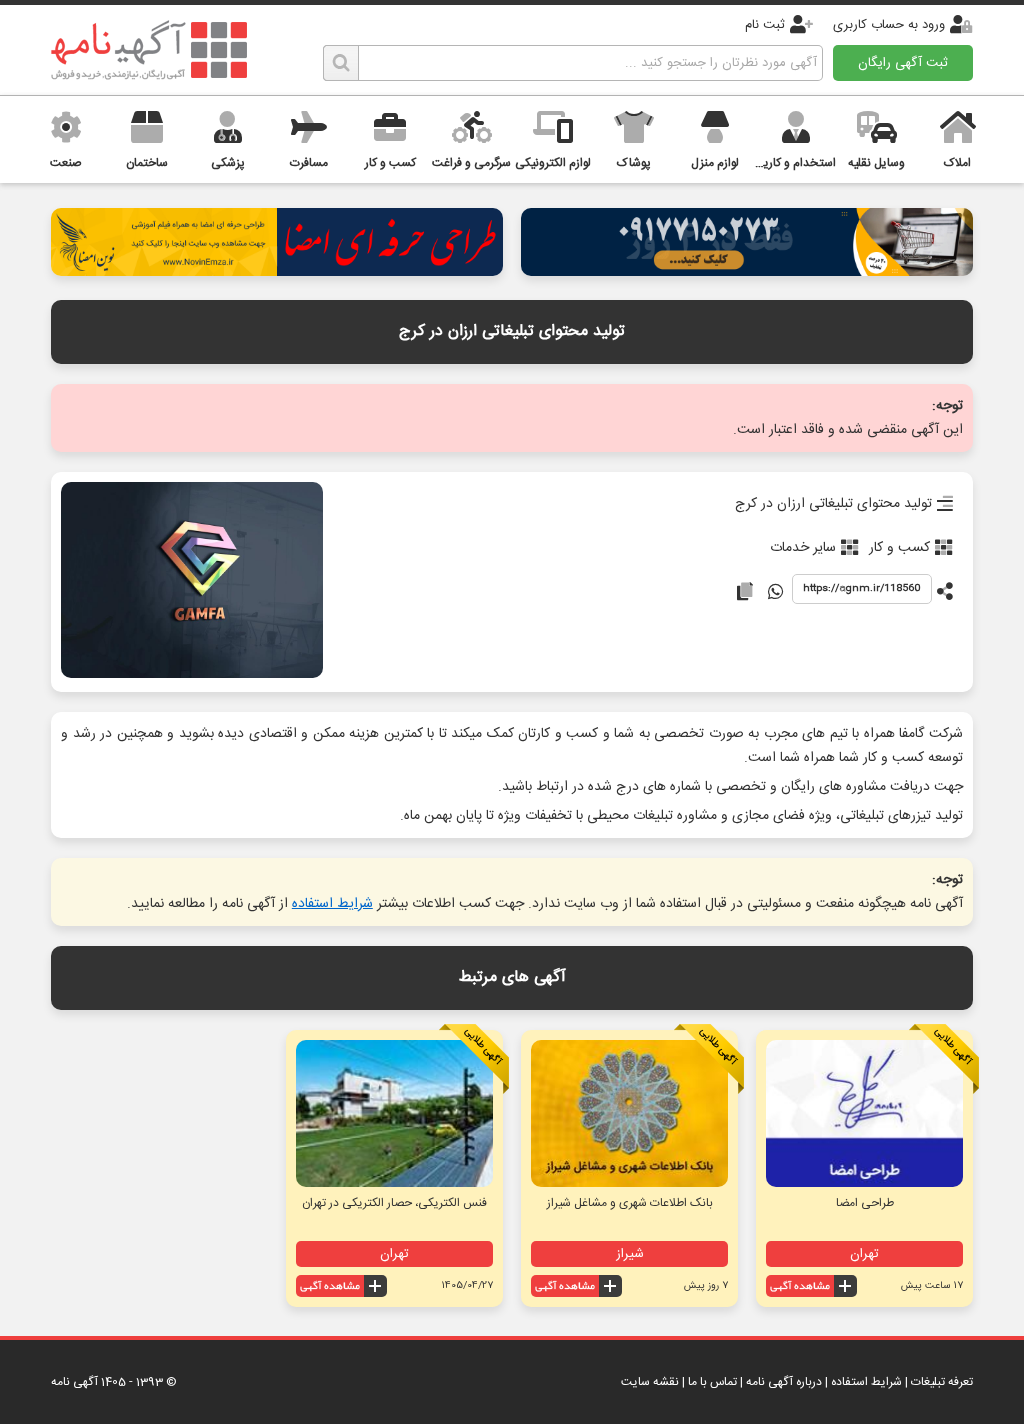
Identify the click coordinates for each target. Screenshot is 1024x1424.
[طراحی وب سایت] (747, 270)
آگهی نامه (74, 1382)
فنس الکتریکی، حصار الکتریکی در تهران (394, 1203)
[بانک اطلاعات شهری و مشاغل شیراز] (629, 1113)
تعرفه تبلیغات (942, 1382)
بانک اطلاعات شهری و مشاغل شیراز (630, 1203)
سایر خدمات (803, 548)
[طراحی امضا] (277, 270)
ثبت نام (765, 25)
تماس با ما (712, 1382)
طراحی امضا (865, 1203)
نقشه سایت (650, 1382)
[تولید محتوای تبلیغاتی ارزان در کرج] (191, 582)
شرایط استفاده (332, 904)
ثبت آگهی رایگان (903, 63)
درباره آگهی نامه (784, 1382)
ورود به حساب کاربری (889, 25)
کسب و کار (899, 548)
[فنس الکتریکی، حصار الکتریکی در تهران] (394, 1113)
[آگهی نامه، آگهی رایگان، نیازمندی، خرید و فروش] (149, 50)
